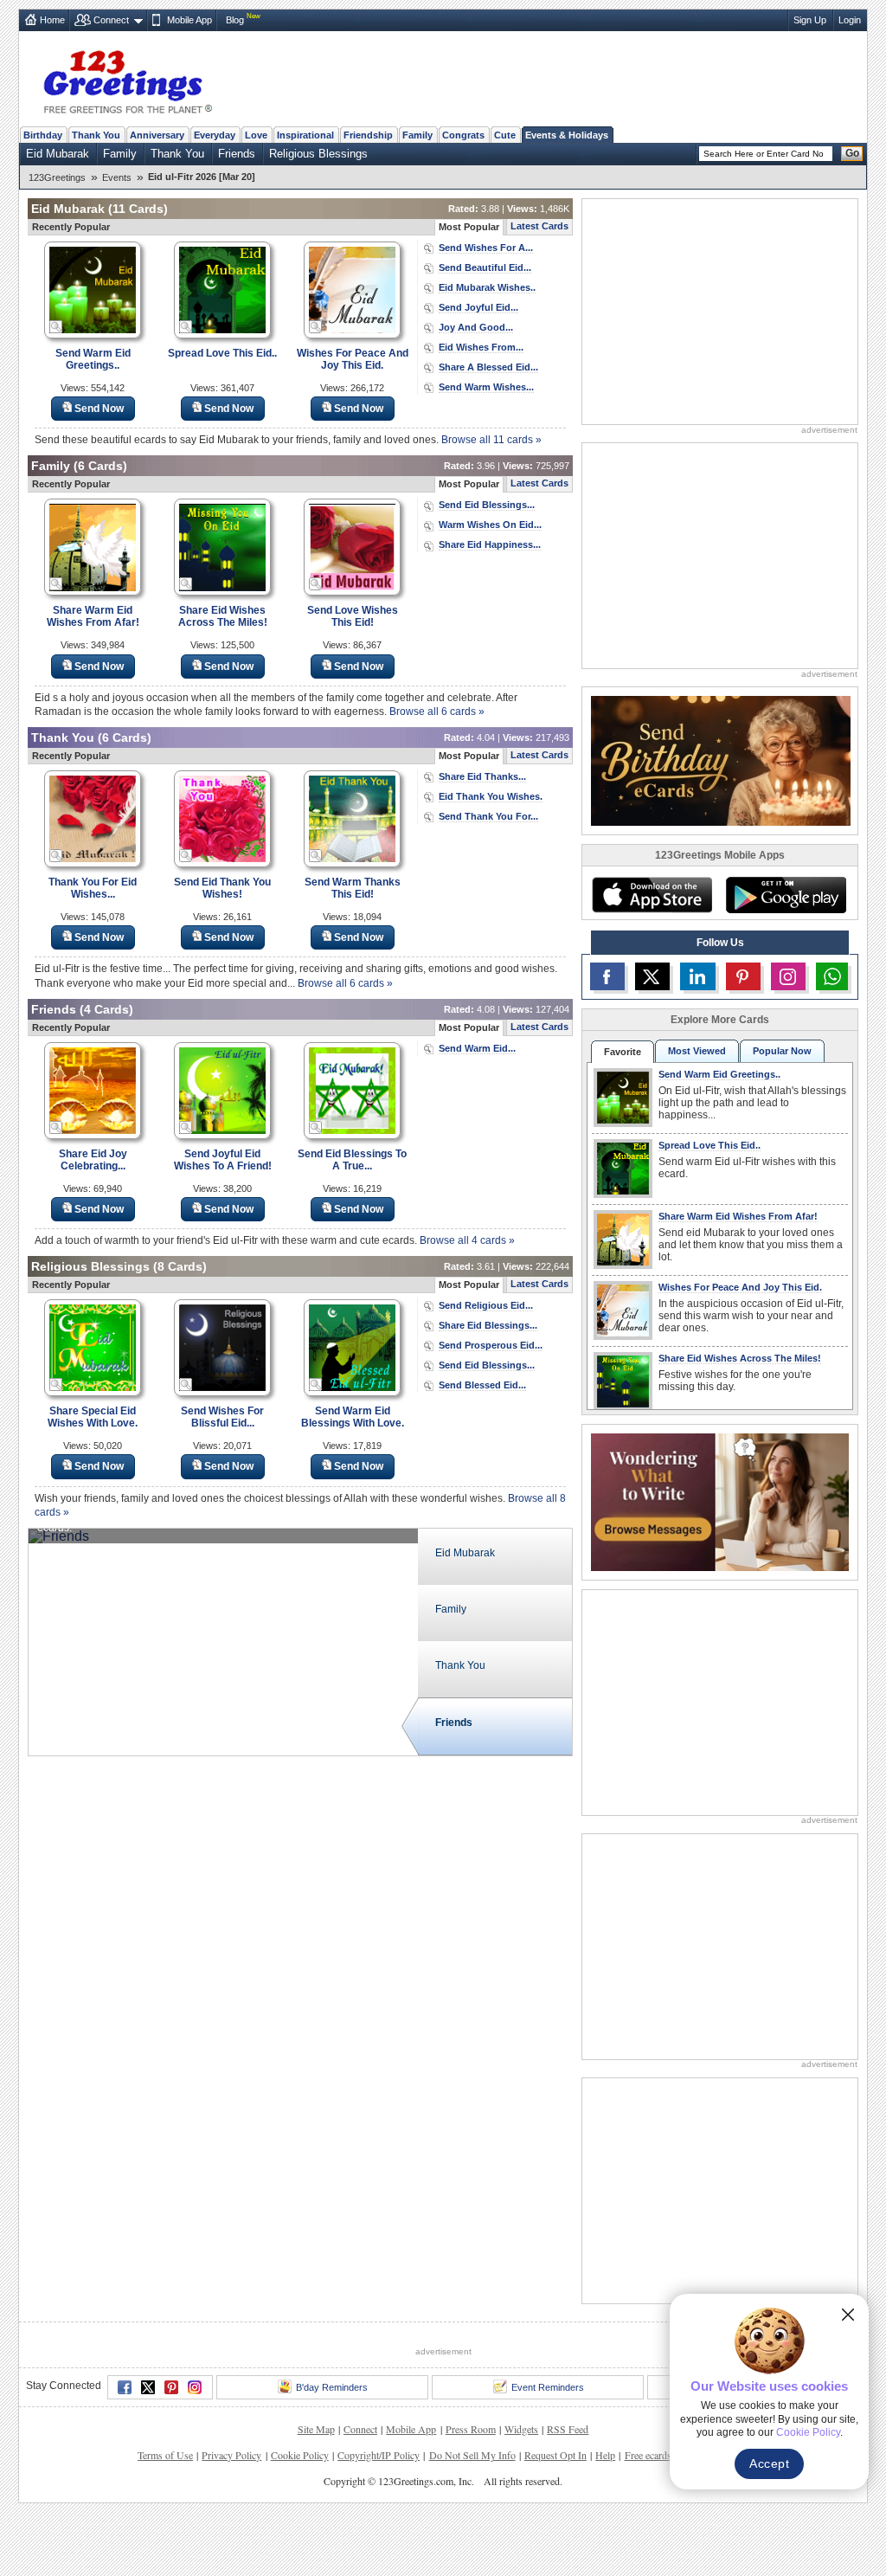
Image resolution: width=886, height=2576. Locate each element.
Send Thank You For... (488, 816)
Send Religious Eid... (486, 1305)
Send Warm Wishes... (486, 387)
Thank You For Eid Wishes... (93, 888)
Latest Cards (539, 226)
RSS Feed (568, 2429)
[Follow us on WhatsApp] (832, 976)
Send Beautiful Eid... (485, 267)
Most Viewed (697, 1051)
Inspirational (305, 135)
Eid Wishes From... (481, 347)
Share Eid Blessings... (488, 1325)
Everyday (215, 135)
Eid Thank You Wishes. (491, 796)
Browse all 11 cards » (491, 440)
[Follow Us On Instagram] (788, 976)
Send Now (99, 409)
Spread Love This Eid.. (222, 353)
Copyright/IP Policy (379, 2455)
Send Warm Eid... (477, 1048)
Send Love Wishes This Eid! (353, 616)
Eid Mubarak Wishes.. (487, 287)
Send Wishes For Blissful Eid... (222, 1417)
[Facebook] (125, 2387)
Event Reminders (548, 2387)
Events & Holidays (567, 135)
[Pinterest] (171, 2387)
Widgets (521, 2429)
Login (850, 20)
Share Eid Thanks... (482, 776)
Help (605, 2455)
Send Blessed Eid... (482, 1385)
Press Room (471, 2429)
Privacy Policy (231, 2455)
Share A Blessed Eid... (488, 367)
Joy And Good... (476, 327)
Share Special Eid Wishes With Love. (93, 1417)
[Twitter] (148, 2387)
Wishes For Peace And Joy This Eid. (353, 359)
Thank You (96, 135)
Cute (505, 135)
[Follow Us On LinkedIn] (697, 976)
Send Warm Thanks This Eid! (353, 888)
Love (256, 135)
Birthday (43, 135)
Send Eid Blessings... (487, 505)
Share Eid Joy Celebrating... (93, 1160)
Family (417, 135)
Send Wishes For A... (486, 248)
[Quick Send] (56, 327)
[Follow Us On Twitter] (652, 976)
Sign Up (810, 20)
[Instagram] (195, 2387)
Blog (235, 20)
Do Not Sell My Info (472, 2455)
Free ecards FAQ (659, 2455)
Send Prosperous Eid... (491, 1345)
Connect (111, 20)
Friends (237, 154)
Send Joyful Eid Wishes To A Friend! (223, 1160)
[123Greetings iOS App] (652, 895)
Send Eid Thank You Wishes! (222, 888)
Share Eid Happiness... (490, 544)
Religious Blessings (318, 154)
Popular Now (782, 1051)
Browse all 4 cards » (467, 1240)
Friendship (368, 135)
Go (852, 153)
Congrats (463, 135)
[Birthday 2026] (721, 760)
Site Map (316, 2429)
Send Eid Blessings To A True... (352, 1160)
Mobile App (189, 20)
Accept (769, 2463)
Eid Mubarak (58, 154)
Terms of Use (165, 2455)
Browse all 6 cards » (437, 712)
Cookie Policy (300, 2455)
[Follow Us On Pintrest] (743, 976)
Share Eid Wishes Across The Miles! (223, 616)
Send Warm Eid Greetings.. (93, 359)
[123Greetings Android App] (786, 895)
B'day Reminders (332, 2387)
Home (52, 20)
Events (117, 177)
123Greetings (57, 177)
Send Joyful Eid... (478, 307)
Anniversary (157, 135)
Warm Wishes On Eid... (490, 525)
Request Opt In (555, 2455)
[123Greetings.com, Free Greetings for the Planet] (127, 79)
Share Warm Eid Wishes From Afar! (93, 616)
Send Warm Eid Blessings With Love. (353, 1417)
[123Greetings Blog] (720, 1501)
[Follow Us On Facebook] (607, 976)
